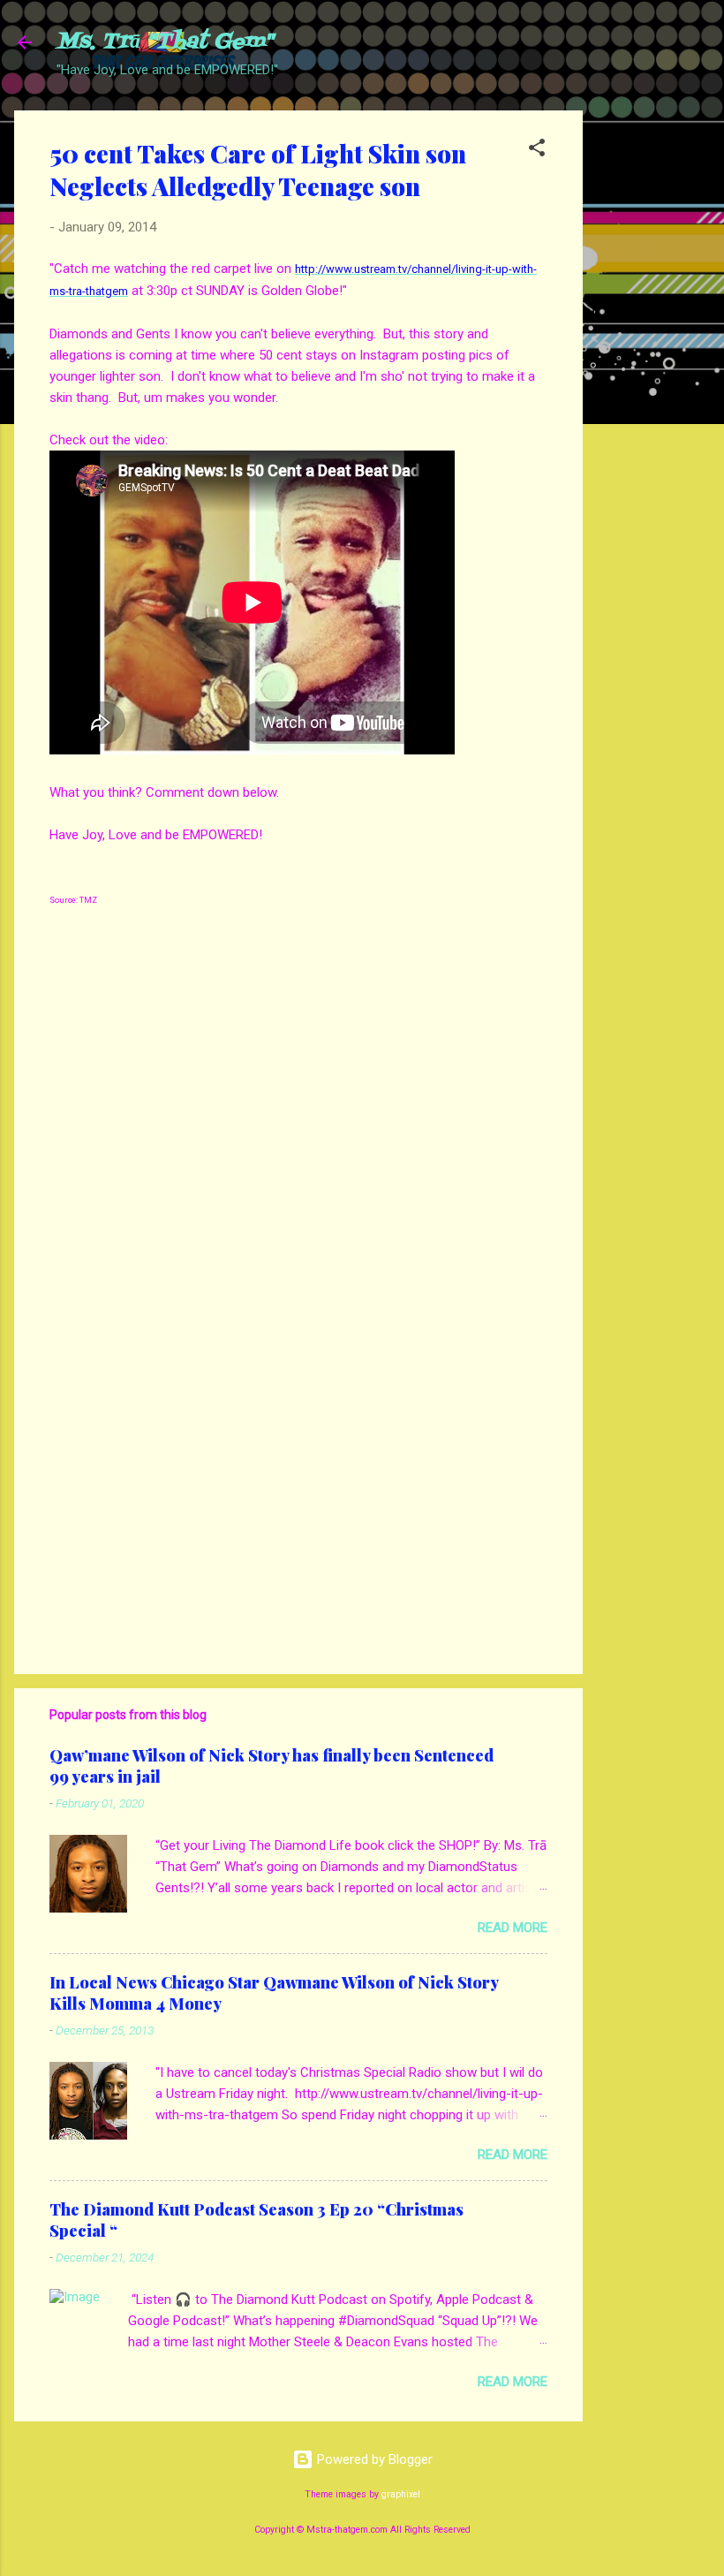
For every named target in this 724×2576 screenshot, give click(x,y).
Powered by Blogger (373, 2459)
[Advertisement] (653, 375)
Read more (513, 1928)
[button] (537, 151)
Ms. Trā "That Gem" (165, 42)
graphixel (401, 2494)
